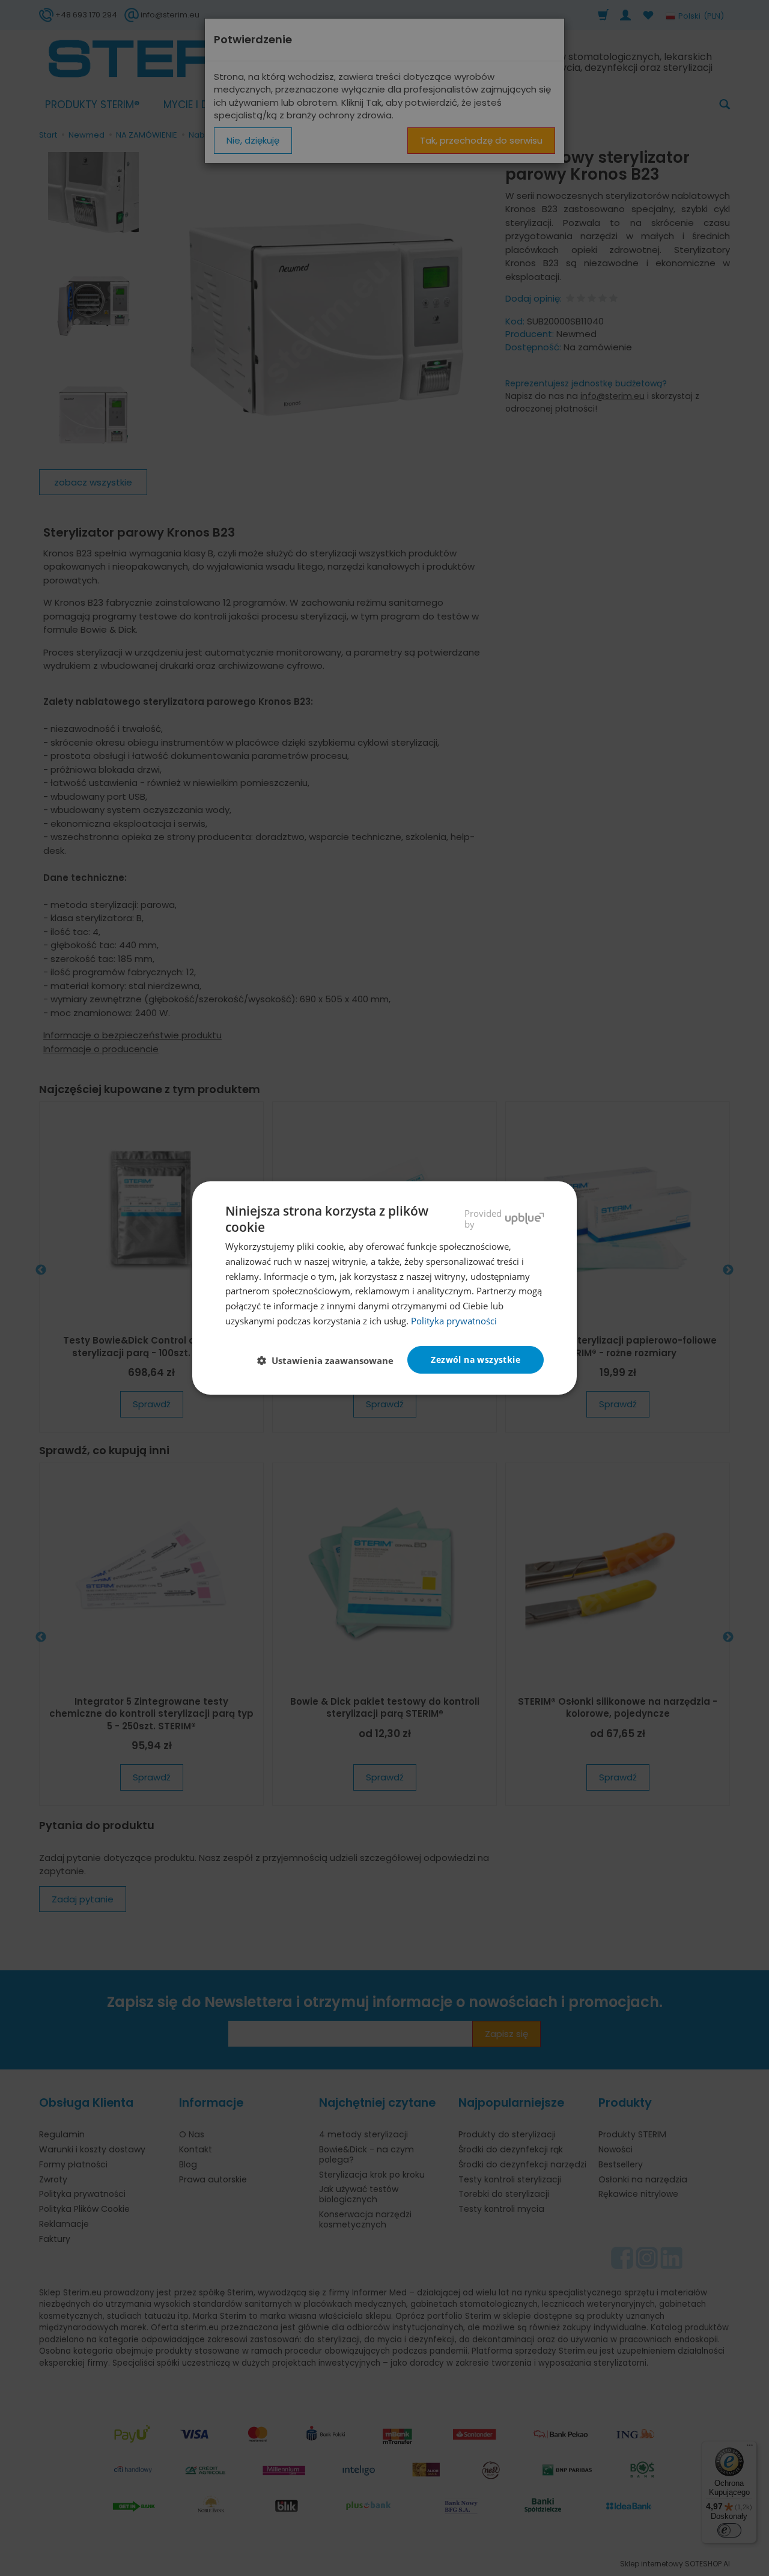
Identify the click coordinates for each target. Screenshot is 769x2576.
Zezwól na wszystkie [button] (476, 1360)
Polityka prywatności (454, 1321)
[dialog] (384, 1288)
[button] (330, 1360)
